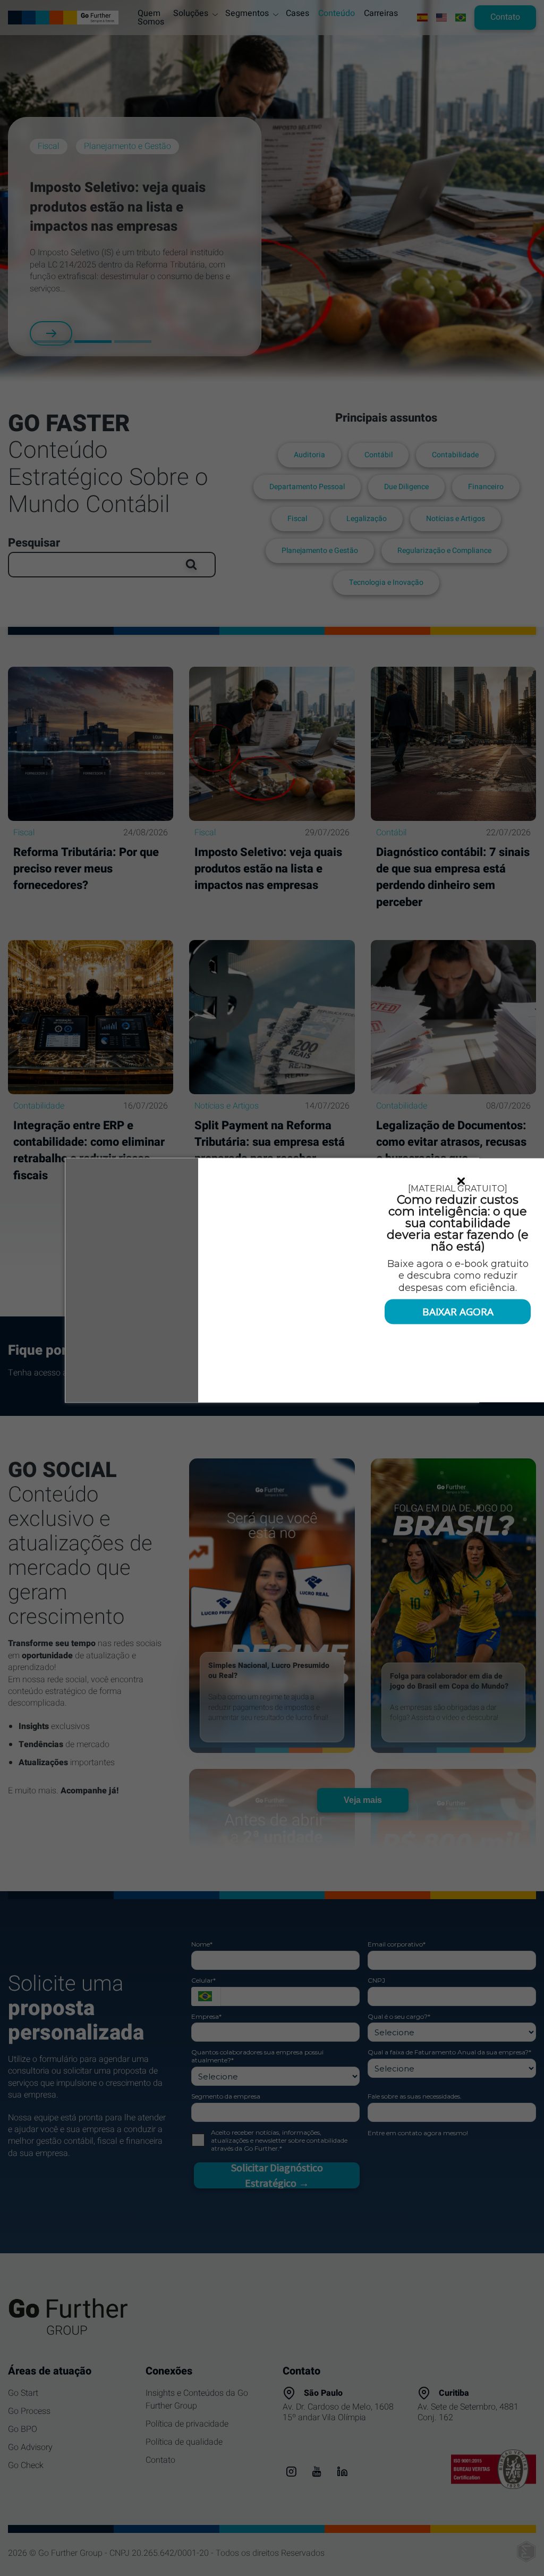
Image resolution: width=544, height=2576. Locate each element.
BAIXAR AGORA (458, 1311)
